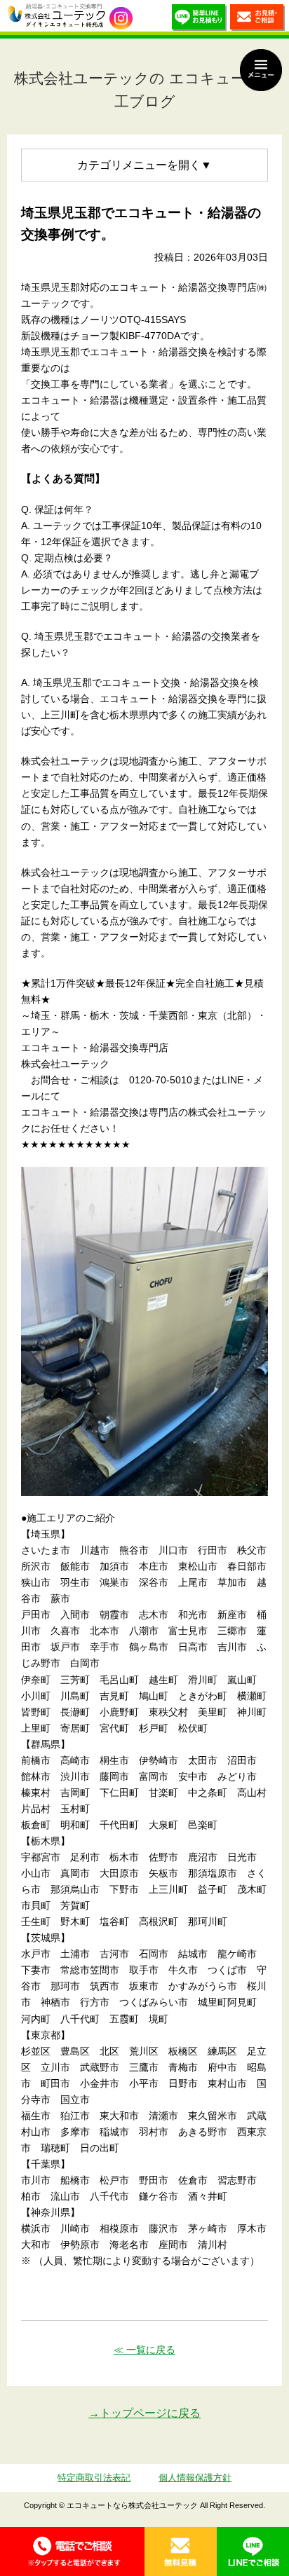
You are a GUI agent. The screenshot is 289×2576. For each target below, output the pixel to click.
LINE (253, 2551)
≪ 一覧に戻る (144, 2350)
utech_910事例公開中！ (121, 19)
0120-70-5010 (72, 2551)
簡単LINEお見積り (199, 19)
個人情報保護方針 (195, 2478)
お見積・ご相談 (257, 19)
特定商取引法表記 (94, 2478)
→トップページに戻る (144, 2413)
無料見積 (181, 2551)
